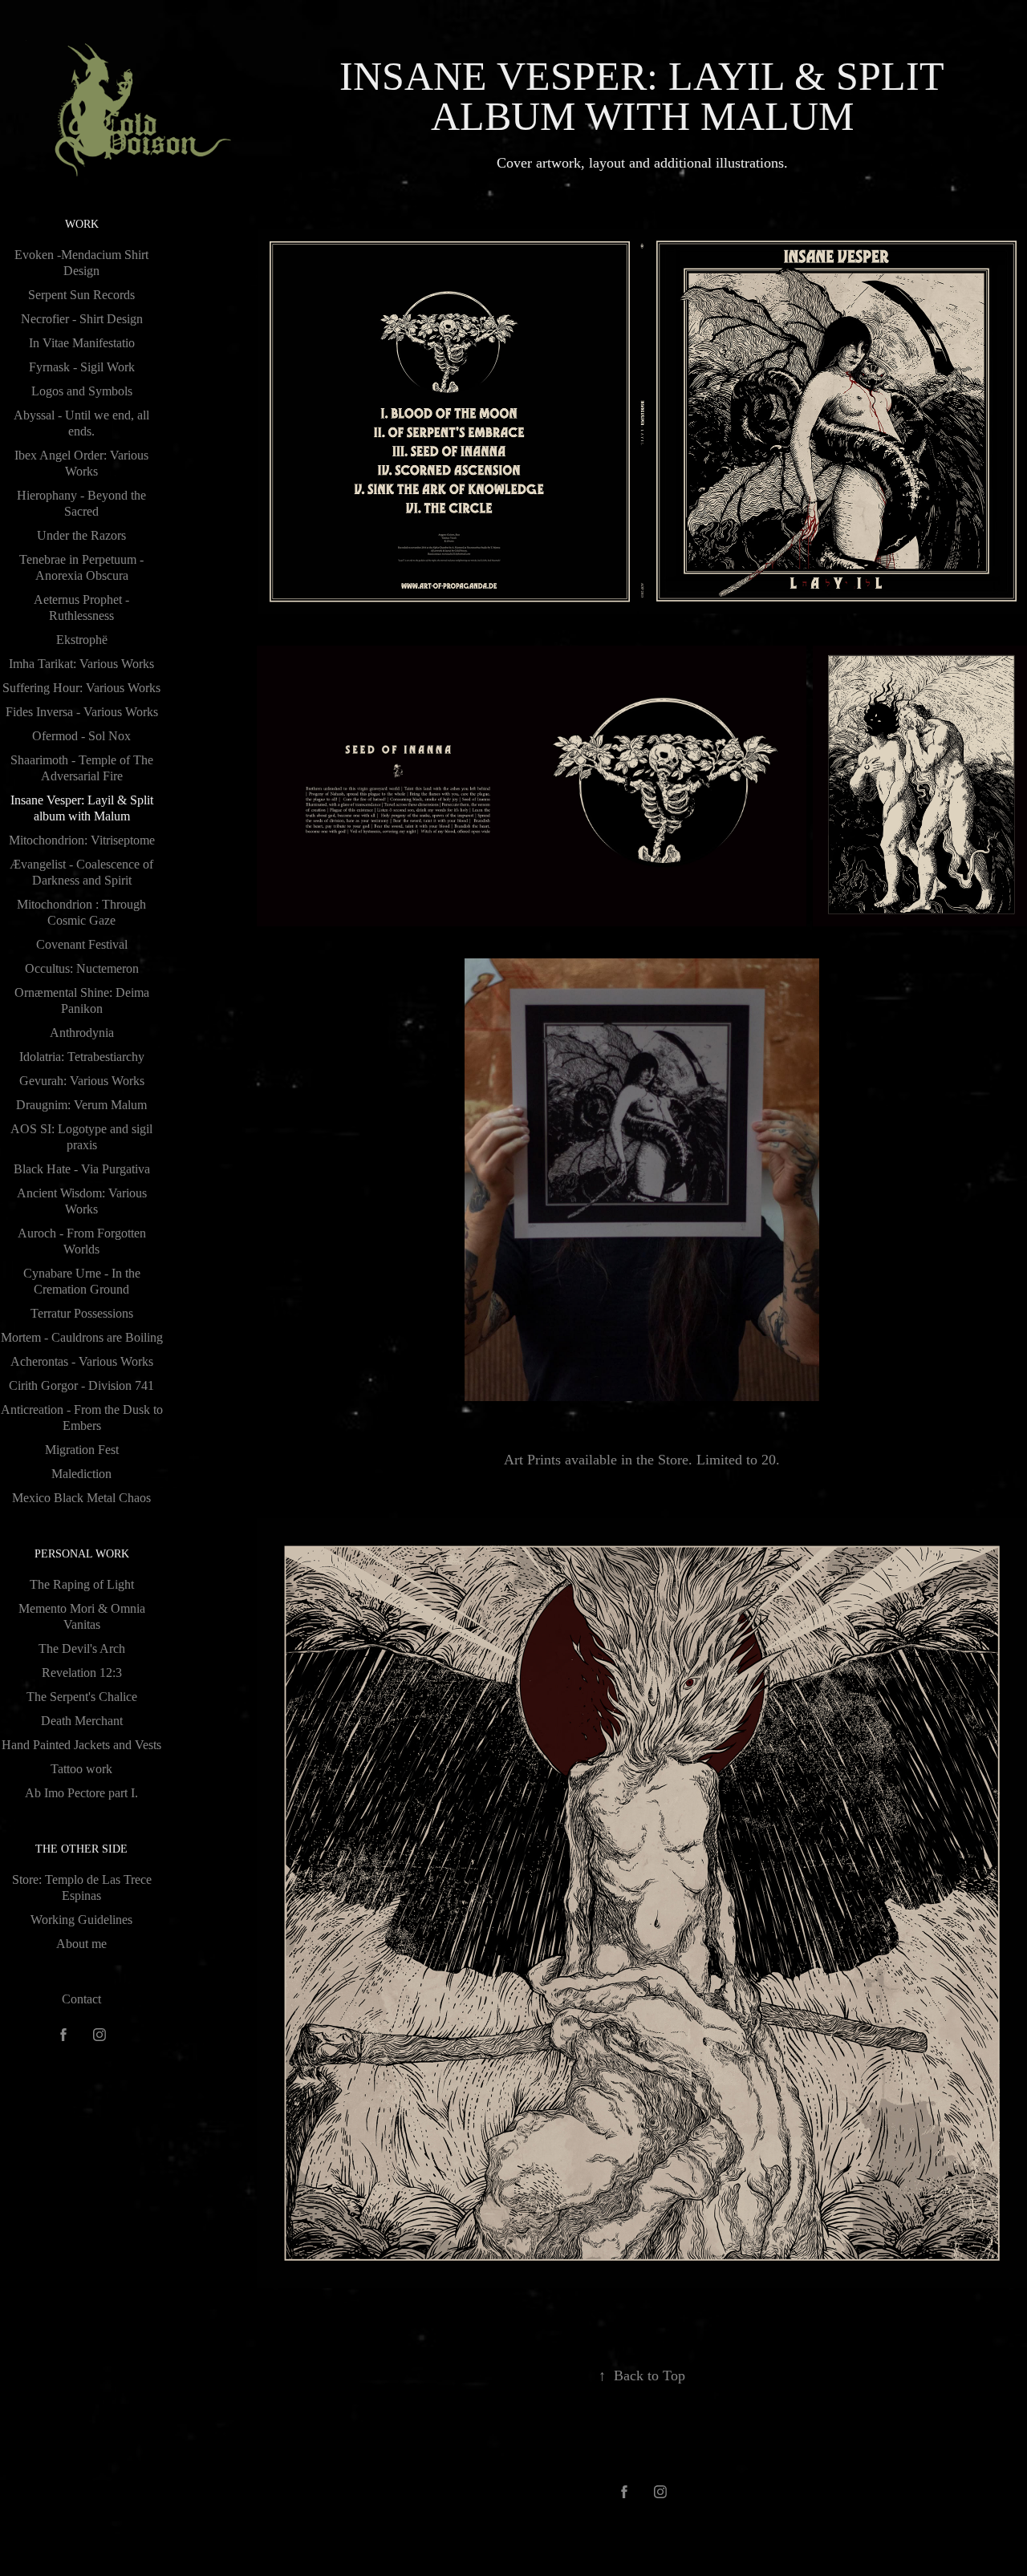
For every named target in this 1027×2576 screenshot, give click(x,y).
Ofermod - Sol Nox (81, 736)
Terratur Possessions (82, 1313)
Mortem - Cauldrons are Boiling (82, 1337)
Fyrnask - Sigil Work (82, 367)
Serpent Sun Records (81, 295)
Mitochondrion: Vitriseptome (82, 840)
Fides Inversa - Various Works (82, 712)
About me (81, 1944)
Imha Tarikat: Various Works (81, 664)
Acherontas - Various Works (82, 1361)
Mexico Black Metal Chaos (81, 1498)
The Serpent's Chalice (82, 1697)
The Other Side (81, 1849)
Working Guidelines (81, 1920)
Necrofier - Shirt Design (82, 319)
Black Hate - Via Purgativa (82, 1169)
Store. (675, 1460)
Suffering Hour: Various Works (81, 688)
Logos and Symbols (82, 391)
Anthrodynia (82, 1033)
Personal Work (82, 1554)
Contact (81, 1999)
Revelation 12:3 (82, 1673)
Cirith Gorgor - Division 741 (81, 1385)
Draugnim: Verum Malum (81, 1105)
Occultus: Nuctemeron (82, 968)
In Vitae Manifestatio (82, 343)
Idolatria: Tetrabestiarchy (82, 1057)
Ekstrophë (82, 640)
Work (82, 224)
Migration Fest (82, 1450)
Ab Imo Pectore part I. (81, 1793)
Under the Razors (81, 535)
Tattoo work (81, 1769)
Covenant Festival (82, 944)
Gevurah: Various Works (82, 1081)
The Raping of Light (82, 1584)
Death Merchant (82, 1721)
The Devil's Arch (82, 1648)
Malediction (81, 1474)
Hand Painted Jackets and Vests (81, 1745)
